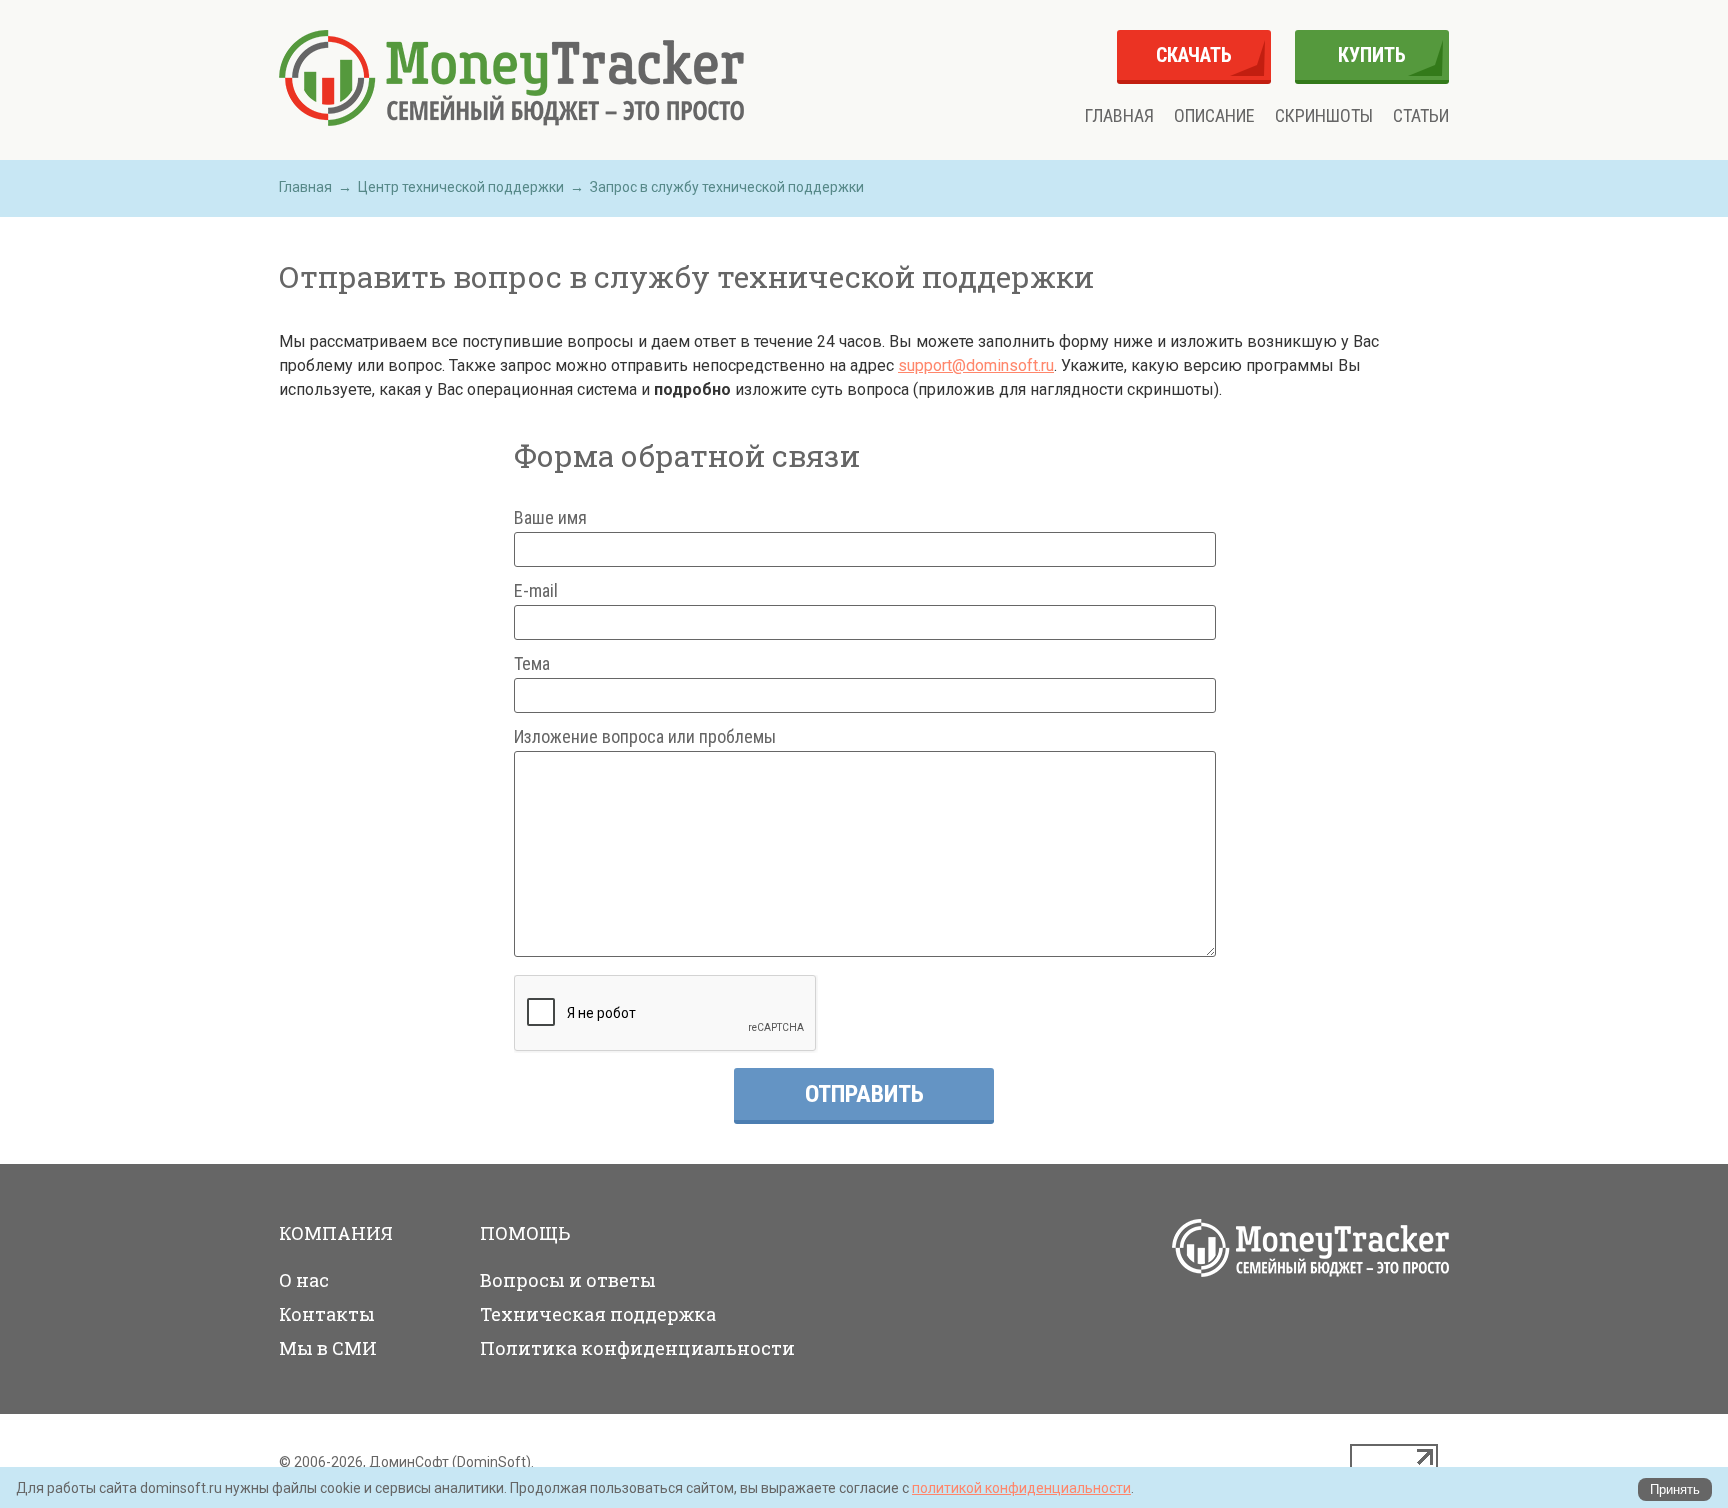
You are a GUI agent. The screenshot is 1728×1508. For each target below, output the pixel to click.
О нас (304, 1280)
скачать (1194, 55)
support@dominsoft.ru (976, 365)
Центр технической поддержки (461, 187)
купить (1372, 55)
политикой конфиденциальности (1021, 1488)
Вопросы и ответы (568, 1280)
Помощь (525, 1233)
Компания (336, 1233)
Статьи (1421, 116)
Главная (1119, 116)
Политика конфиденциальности (637, 1348)
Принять (1675, 1489)
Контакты (327, 1314)
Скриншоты (1324, 116)
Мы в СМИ (328, 1348)
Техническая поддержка (598, 1314)
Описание (1214, 116)
